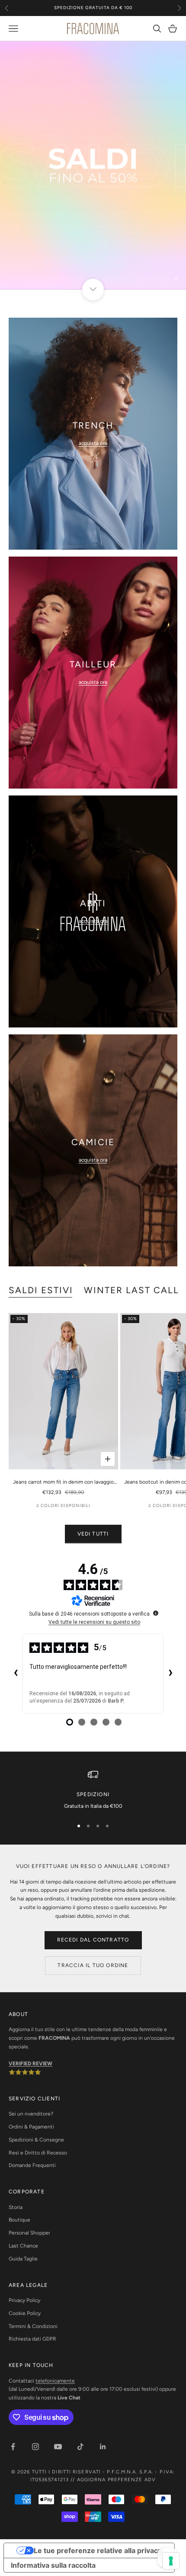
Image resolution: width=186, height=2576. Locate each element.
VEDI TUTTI (93, 1534)
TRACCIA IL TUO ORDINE (93, 1965)
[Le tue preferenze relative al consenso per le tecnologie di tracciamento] (171, 2561)
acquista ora (93, 443)
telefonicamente (55, 2381)
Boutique (19, 2220)
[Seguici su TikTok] (80, 2447)
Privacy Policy (24, 2300)
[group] (93, 165)
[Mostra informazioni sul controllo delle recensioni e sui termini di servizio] (156, 1613)
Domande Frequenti (32, 2165)
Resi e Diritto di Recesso (38, 2153)
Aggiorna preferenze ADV (116, 2480)
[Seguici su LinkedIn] (103, 2447)
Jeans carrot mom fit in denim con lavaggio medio (63, 1483)
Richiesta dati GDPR (32, 2339)
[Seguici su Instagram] (35, 2447)
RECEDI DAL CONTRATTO (93, 1940)
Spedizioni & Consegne (36, 2140)
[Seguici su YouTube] (58, 2447)
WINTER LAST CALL (132, 1290)
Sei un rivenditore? (31, 2114)
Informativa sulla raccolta (53, 2565)
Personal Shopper (29, 2233)
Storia (16, 2207)
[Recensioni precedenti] (16, 1674)
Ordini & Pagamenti (31, 2127)
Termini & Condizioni (33, 2326)
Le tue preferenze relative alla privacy (98, 2550)
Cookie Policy (25, 2313)
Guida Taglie (23, 2259)
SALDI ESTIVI (41, 1290)
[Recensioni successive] (170, 1674)
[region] (93, 165)
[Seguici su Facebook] (13, 2447)
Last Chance (23, 2246)
